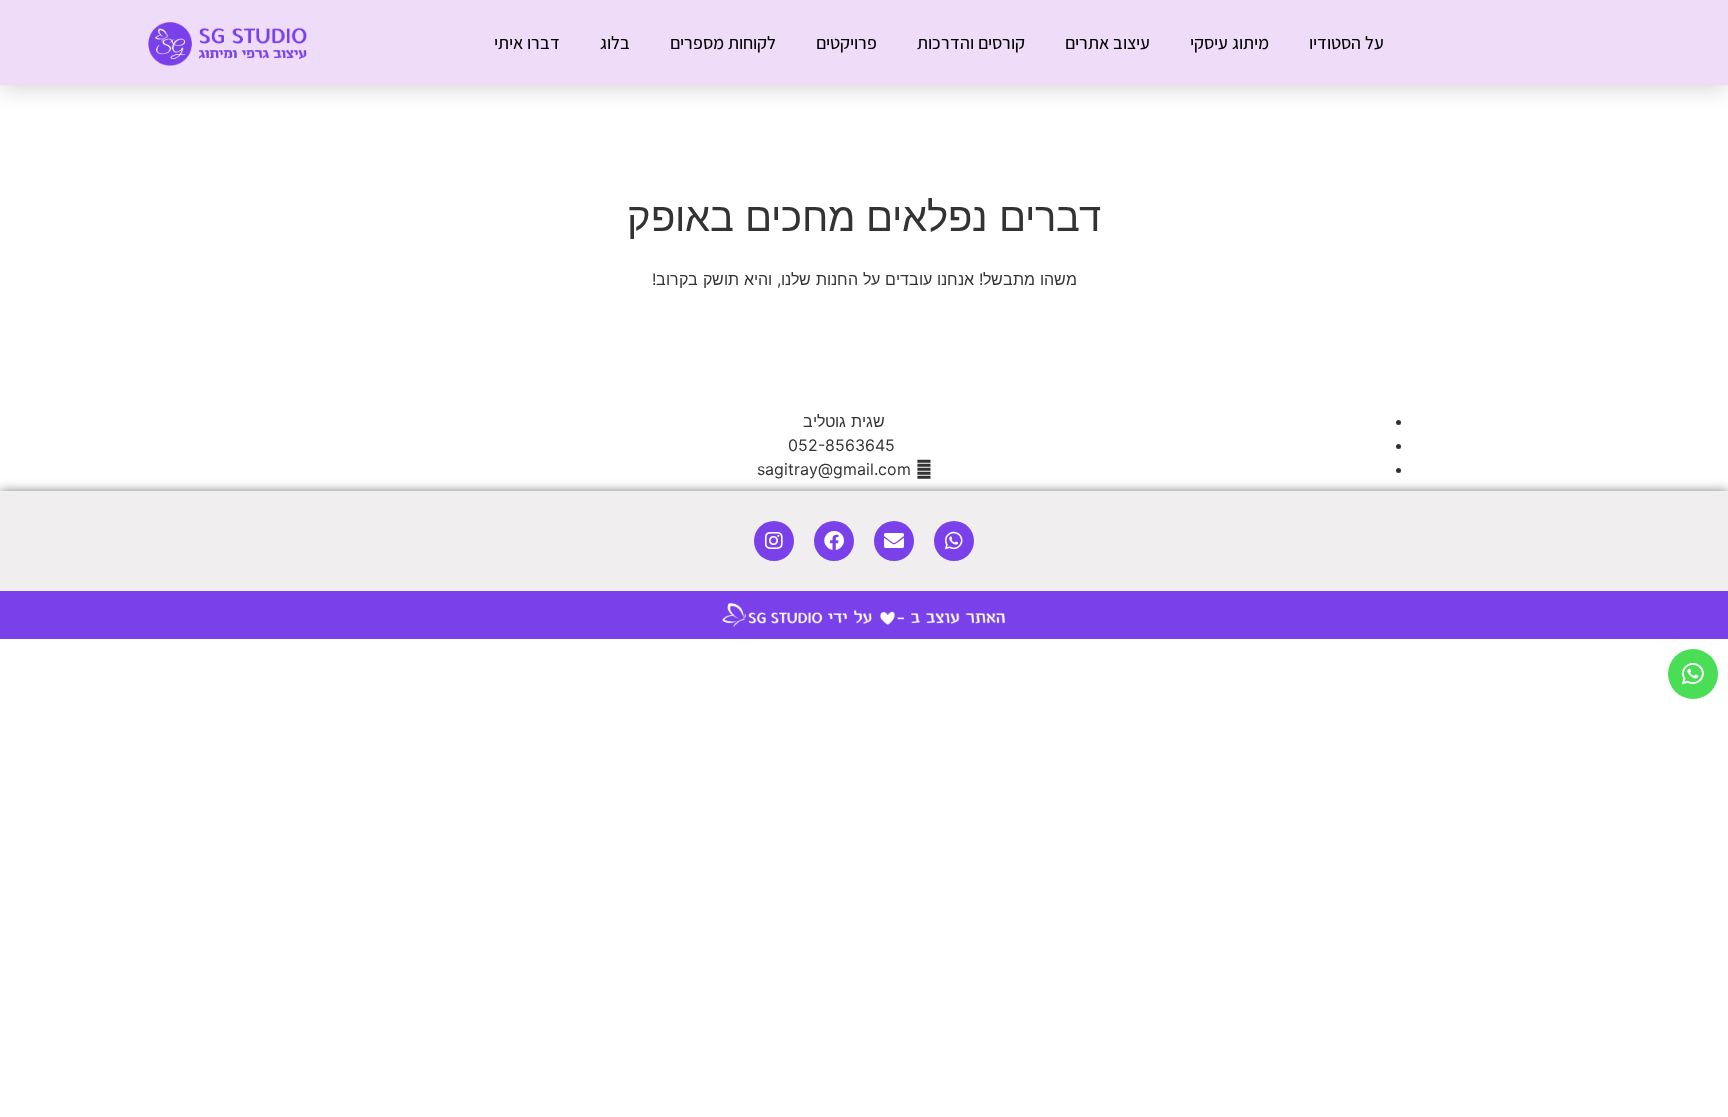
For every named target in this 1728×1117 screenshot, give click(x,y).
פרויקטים (846, 42)
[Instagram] (774, 541)
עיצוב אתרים (1107, 42)
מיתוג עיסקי (1229, 42)
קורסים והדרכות (971, 42)
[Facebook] (834, 541)
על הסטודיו (1346, 42)
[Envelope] (894, 541)
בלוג (615, 42)
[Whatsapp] (954, 541)
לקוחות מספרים (723, 42)
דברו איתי (527, 42)
